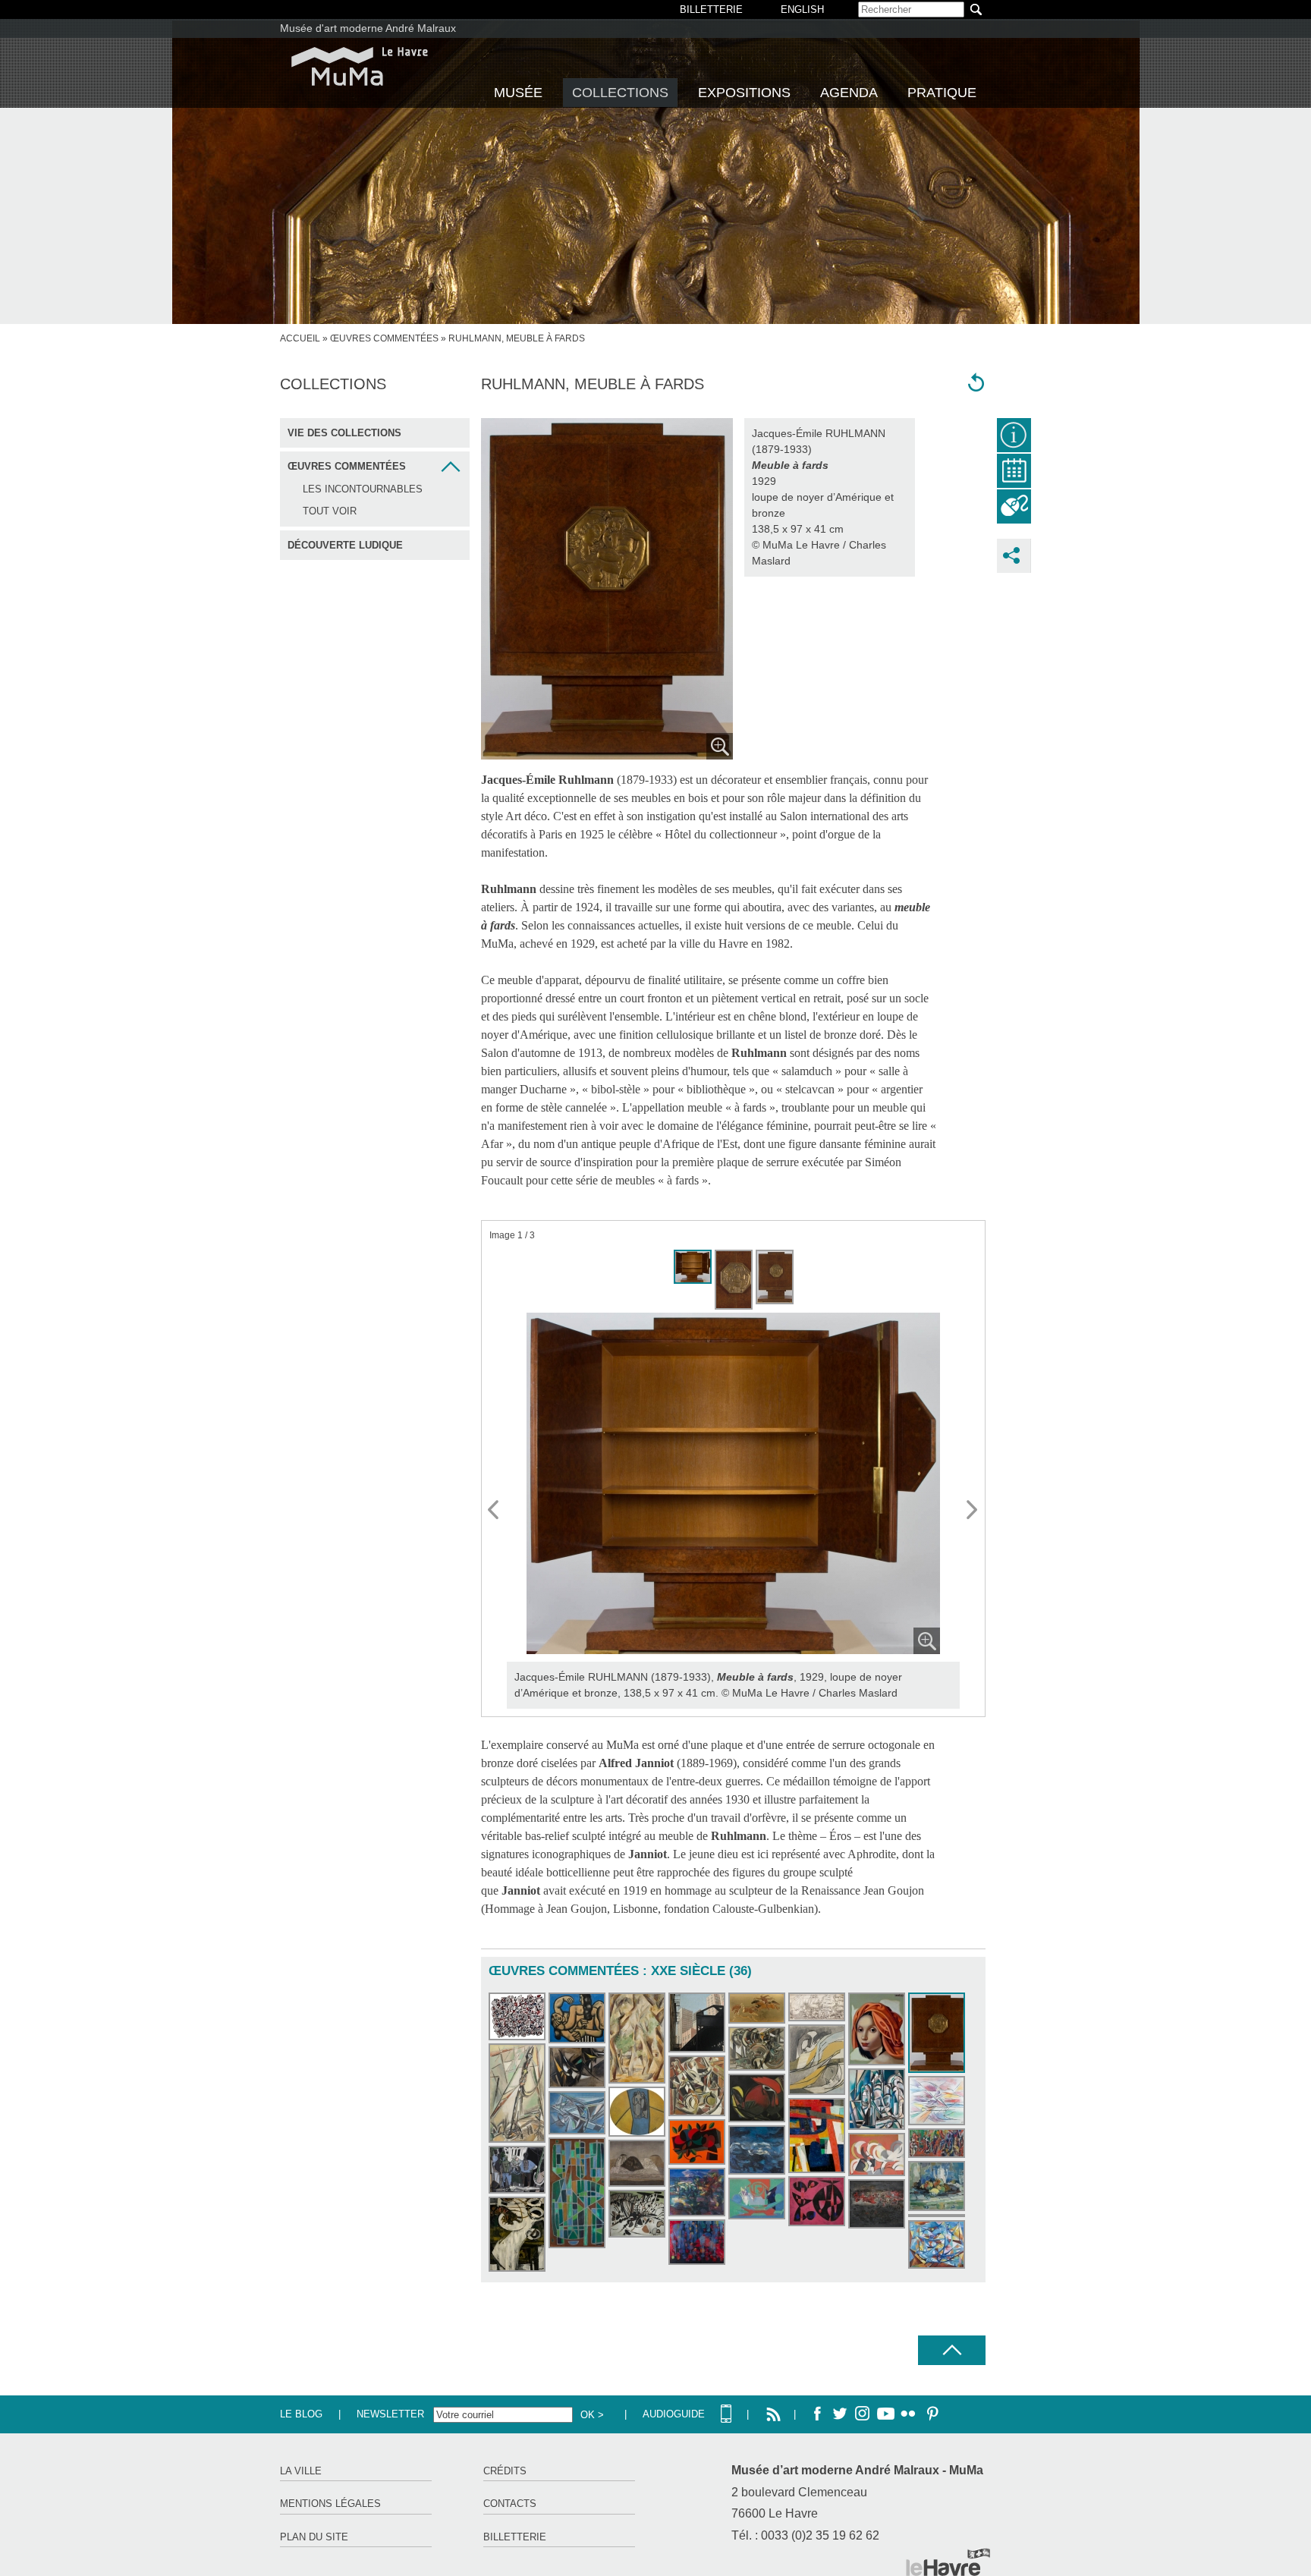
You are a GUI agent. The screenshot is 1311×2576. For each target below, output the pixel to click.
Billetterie (515, 2537)
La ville (301, 2471)
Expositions (744, 93)
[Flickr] (908, 2414)
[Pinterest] (931, 2414)
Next (973, 1511)
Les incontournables (363, 489)
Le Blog (301, 2414)
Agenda (849, 93)
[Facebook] (817, 2414)
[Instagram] (863, 2414)
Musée (518, 93)
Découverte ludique (345, 545)
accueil (300, 338)
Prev (494, 1511)
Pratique (942, 93)
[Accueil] (360, 66)
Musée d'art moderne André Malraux (368, 28)
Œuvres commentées (384, 338)
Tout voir (330, 511)
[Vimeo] (885, 2414)
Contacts (510, 2504)
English (802, 9)
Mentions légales (330, 2504)
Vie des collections (344, 433)
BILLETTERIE (711, 9)
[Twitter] (840, 2414)
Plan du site (314, 2537)
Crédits (505, 2471)
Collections (620, 93)
